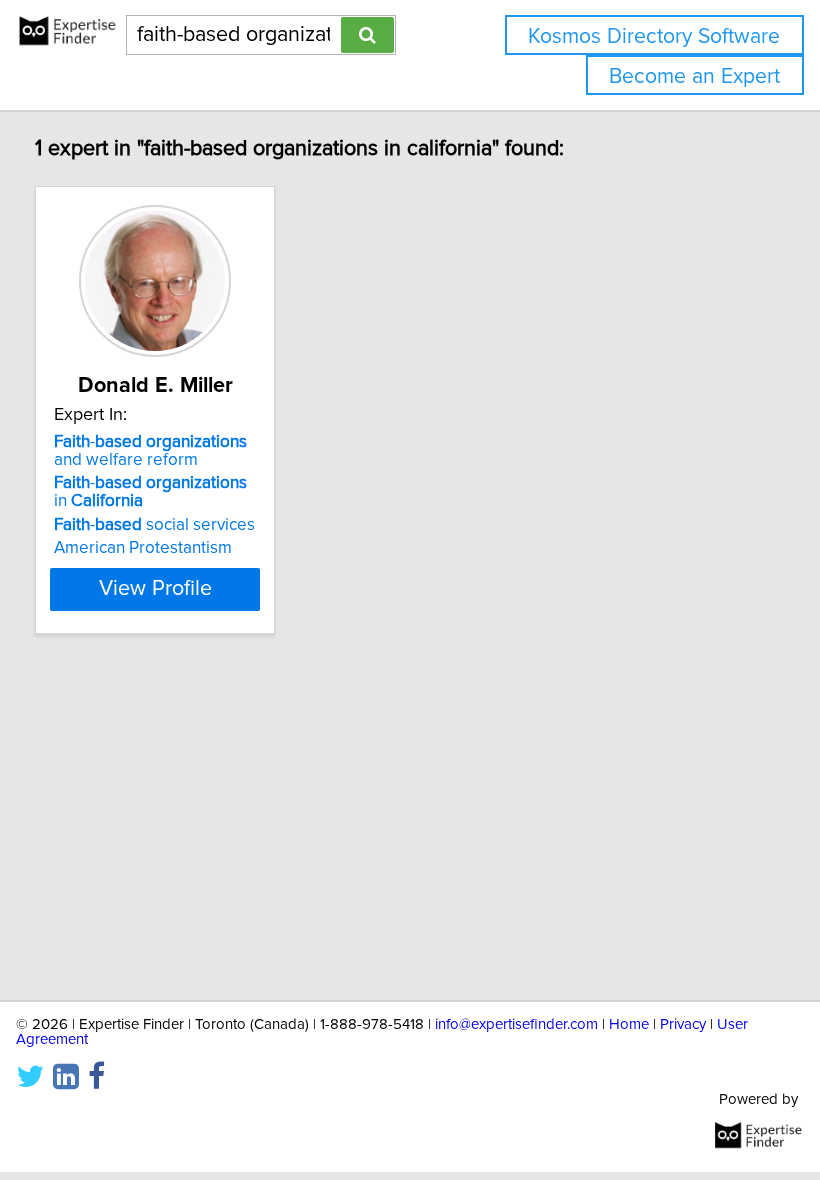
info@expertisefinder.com (516, 1024)
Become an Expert (694, 76)
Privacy (683, 1024)
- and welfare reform (150, 451)
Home (629, 1024)
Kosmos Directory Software (654, 36)
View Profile (155, 589)
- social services (154, 525)
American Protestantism (143, 548)
